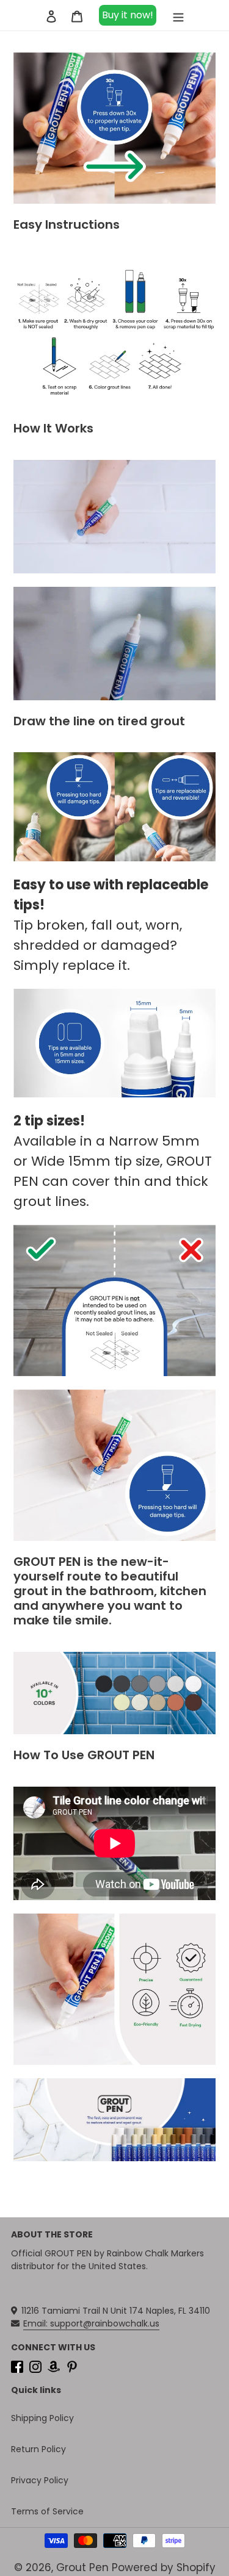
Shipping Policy (42, 2418)
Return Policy (38, 2449)
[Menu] (178, 15)
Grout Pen (82, 2567)
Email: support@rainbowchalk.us (91, 2323)
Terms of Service (47, 2511)
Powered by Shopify (164, 2567)
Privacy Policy (40, 2480)
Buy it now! (128, 15)
